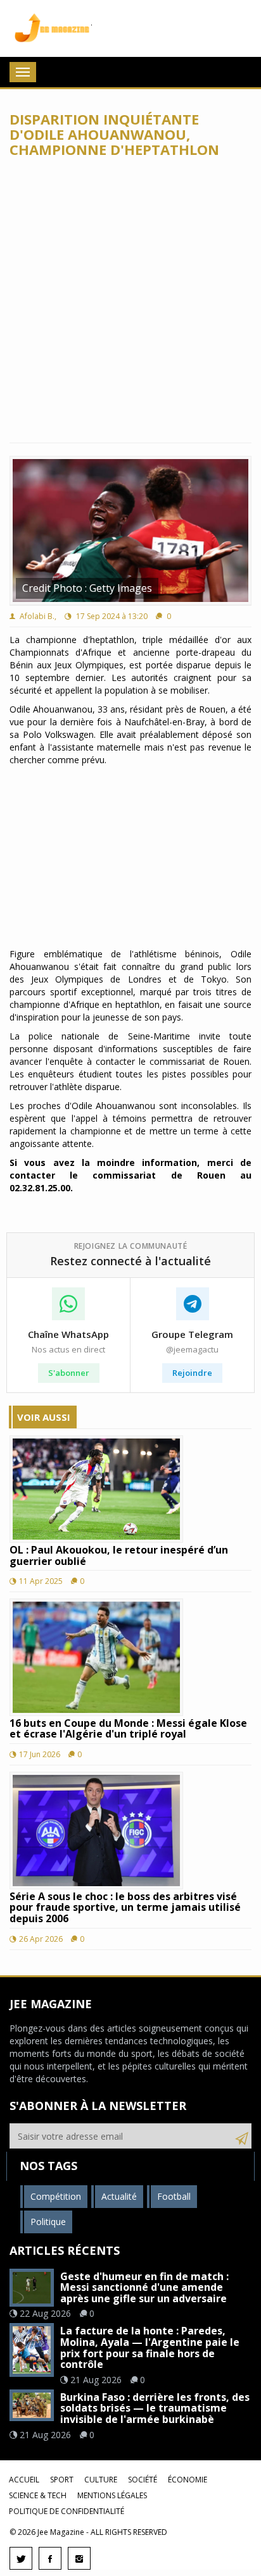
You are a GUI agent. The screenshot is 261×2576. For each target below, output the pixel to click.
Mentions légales (112, 2495)
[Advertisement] (130, 300)
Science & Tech (38, 2495)
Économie (188, 2480)
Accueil (24, 2480)
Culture (101, 2480)
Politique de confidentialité (67, 2511)
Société (143, 2480)
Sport (62, 2480)
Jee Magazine (51, 28)
